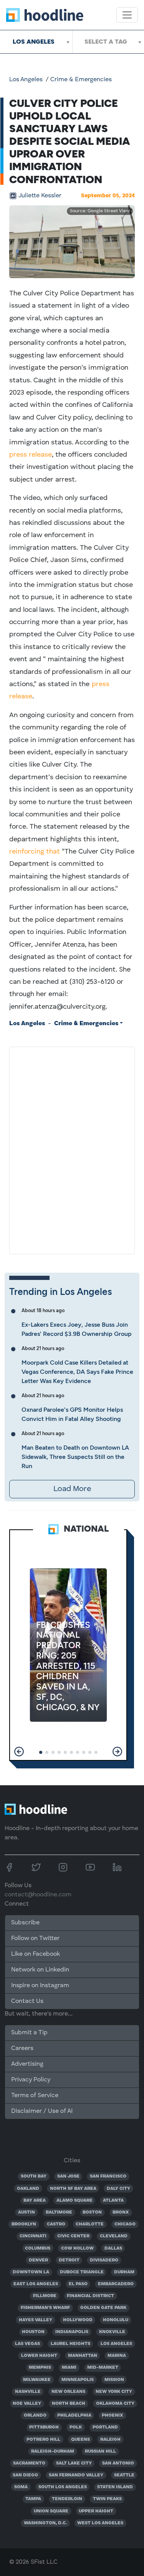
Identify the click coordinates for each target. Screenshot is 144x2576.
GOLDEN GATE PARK (103, 2308)
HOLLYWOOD (78, 2320)
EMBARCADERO (116, 2284)
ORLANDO (35, 2415)
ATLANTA (113, 2201)
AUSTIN (26, 2212)
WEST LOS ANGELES (100, 2523)
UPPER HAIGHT (96, 2511)
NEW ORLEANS (68, 2392)
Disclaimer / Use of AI (42, 2111)
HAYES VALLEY (36, 2320)
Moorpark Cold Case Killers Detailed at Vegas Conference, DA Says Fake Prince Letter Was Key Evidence (77, 1372)
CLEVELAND (114, 2236)
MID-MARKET (103, 2368)
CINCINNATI (33, 2236)
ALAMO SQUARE (74, 2201)
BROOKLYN (24, 2224)
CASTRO (56, 2224)
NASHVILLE (28, 2392)
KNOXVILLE (112, 2332)
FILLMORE (45, 2296)
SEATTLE (124, 2475)
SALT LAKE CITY (74, 2463)
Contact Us (27, 2001)
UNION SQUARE (51, 2511)
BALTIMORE (59, 2212)
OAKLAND (28, 2189)
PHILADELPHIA (74, 2415)
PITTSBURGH (44, 2427)
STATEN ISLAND (115, 2487)
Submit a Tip (29, 2033)
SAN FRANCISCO (108, 2176)
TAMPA (33, 2499)
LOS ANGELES (116, 2344)
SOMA (21, 2487)
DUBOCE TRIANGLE (82, 2272)
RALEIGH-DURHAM (53, 2451)
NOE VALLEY (27, 2404)
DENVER (38, 2260)
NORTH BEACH (69, 2404)
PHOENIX (113, 2415)
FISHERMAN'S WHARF (45, 2308)
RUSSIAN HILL (100, 2451)
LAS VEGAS (27, 2344)
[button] (19, 1752)
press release (31, 455)
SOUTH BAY (34, 2176)
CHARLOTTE (90, 2224)
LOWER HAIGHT (39, 2356)
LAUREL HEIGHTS (70, 2344)
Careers (22, 2048)
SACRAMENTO (29, 2463)
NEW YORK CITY (114, 2392)
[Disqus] (72, 1149)
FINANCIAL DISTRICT (90, 2296)
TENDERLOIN (67, 2499)
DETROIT (69, 2260)
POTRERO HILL (43, 2440)
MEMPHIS (40, 2368)
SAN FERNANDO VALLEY (76, 2475)
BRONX (121, 2212)
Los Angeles (26, 80)
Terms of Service (35, 2096)
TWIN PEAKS (107, 2499)
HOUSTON (33, 2332)
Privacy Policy (31, 2080)
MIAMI (69, 2368)
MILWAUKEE (37, 2380)
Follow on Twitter (35, 1939)
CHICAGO (125, 2224)
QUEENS (80, 2440)
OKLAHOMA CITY (115, 2404)
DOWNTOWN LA (31, 2272)
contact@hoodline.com (38, 1895)
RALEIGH (110, 2440)
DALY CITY (118, 2189)
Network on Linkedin (40, 1970)
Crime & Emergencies (81, 80)
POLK (76, 2427)
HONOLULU (116, 2320)
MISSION (114, 2380)
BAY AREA (35, 2201)
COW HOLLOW (77, 2248)
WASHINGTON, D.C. (45, 2523)
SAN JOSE (68, 2176)
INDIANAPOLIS (72, 2332)
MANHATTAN (83, 2356)
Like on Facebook (36, 1954)
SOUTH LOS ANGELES (63, 2487)
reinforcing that (35, 852)
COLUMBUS (38, 2248)
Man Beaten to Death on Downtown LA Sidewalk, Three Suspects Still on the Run (75, 1457)
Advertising (27, 2064)
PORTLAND (105, 2427)
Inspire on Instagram (40, 1986)
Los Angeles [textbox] (34, 42)
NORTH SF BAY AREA (73, 2189)
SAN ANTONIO (118, 2463)
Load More (72, 1489)
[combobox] (36, 42)
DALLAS (113, 2248)
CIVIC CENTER (73, 2236)
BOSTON (92, 2212)
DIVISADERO (104, 2260)
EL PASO (78, 2284)
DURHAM (124, 2272)
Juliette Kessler (40, 196)
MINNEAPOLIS (78, 2380)
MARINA (117, 2356)
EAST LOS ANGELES (36, 2284)
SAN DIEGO (25, 2475)
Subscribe (25, 1923)
